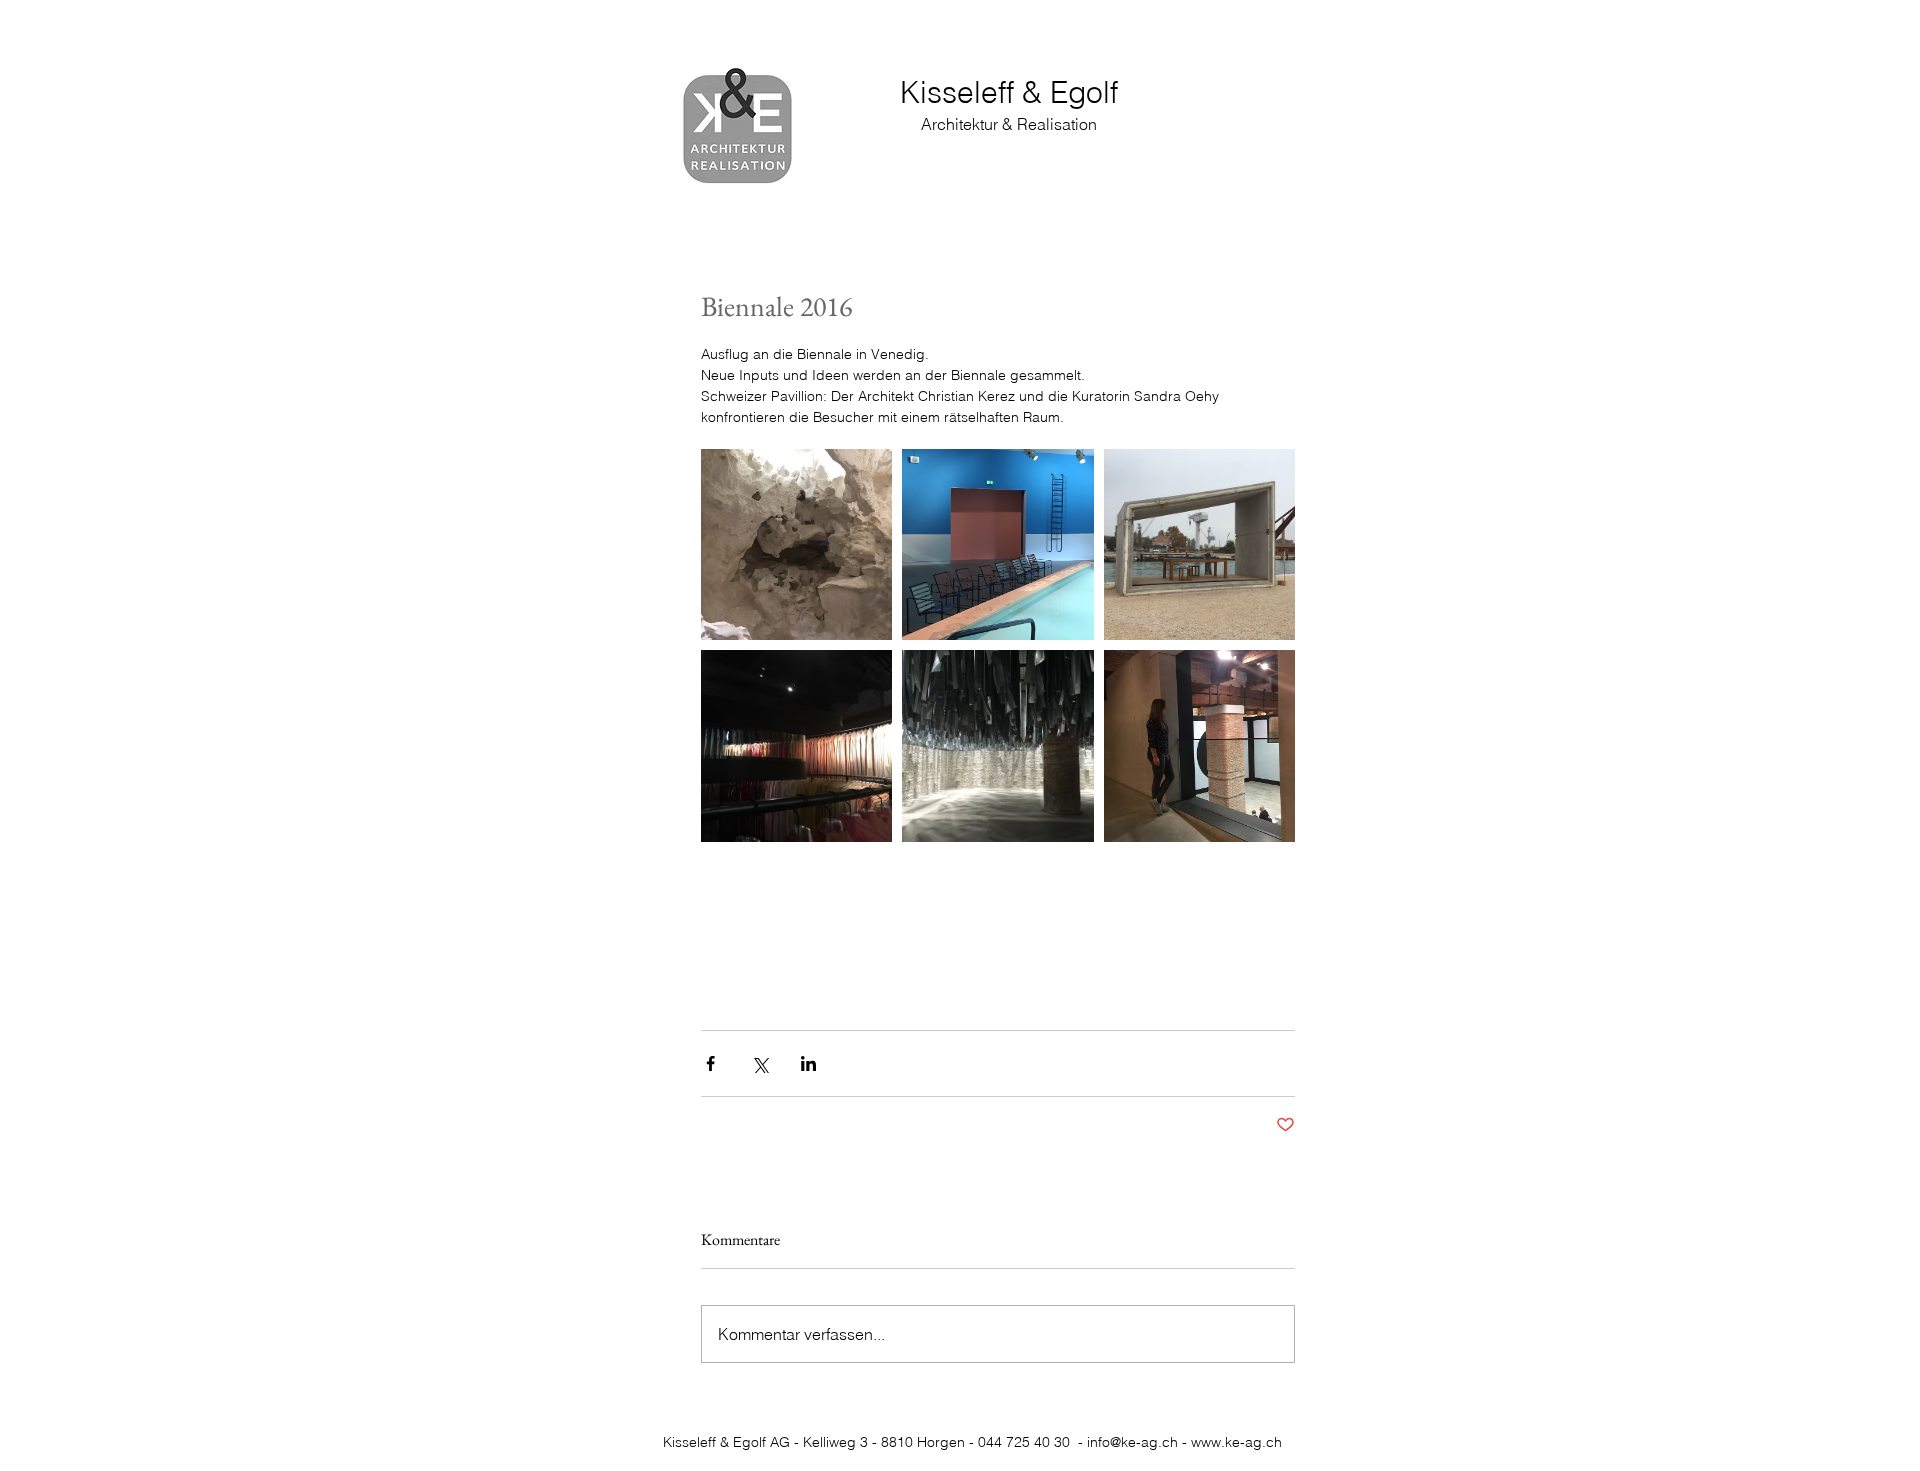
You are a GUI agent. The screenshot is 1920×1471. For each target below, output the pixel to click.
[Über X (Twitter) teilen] (759, 1063)
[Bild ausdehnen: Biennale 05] (997, 745)
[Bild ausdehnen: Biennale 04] (796, 745)
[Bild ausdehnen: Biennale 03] (1199, 544)
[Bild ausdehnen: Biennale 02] (997, 544)
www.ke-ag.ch (1236, 1442)
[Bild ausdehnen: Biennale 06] (1199, 745)
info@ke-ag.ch (1132, 1442)
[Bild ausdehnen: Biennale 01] (796, 544)
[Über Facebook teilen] (710, 1063)
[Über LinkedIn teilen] (808, 1063)
